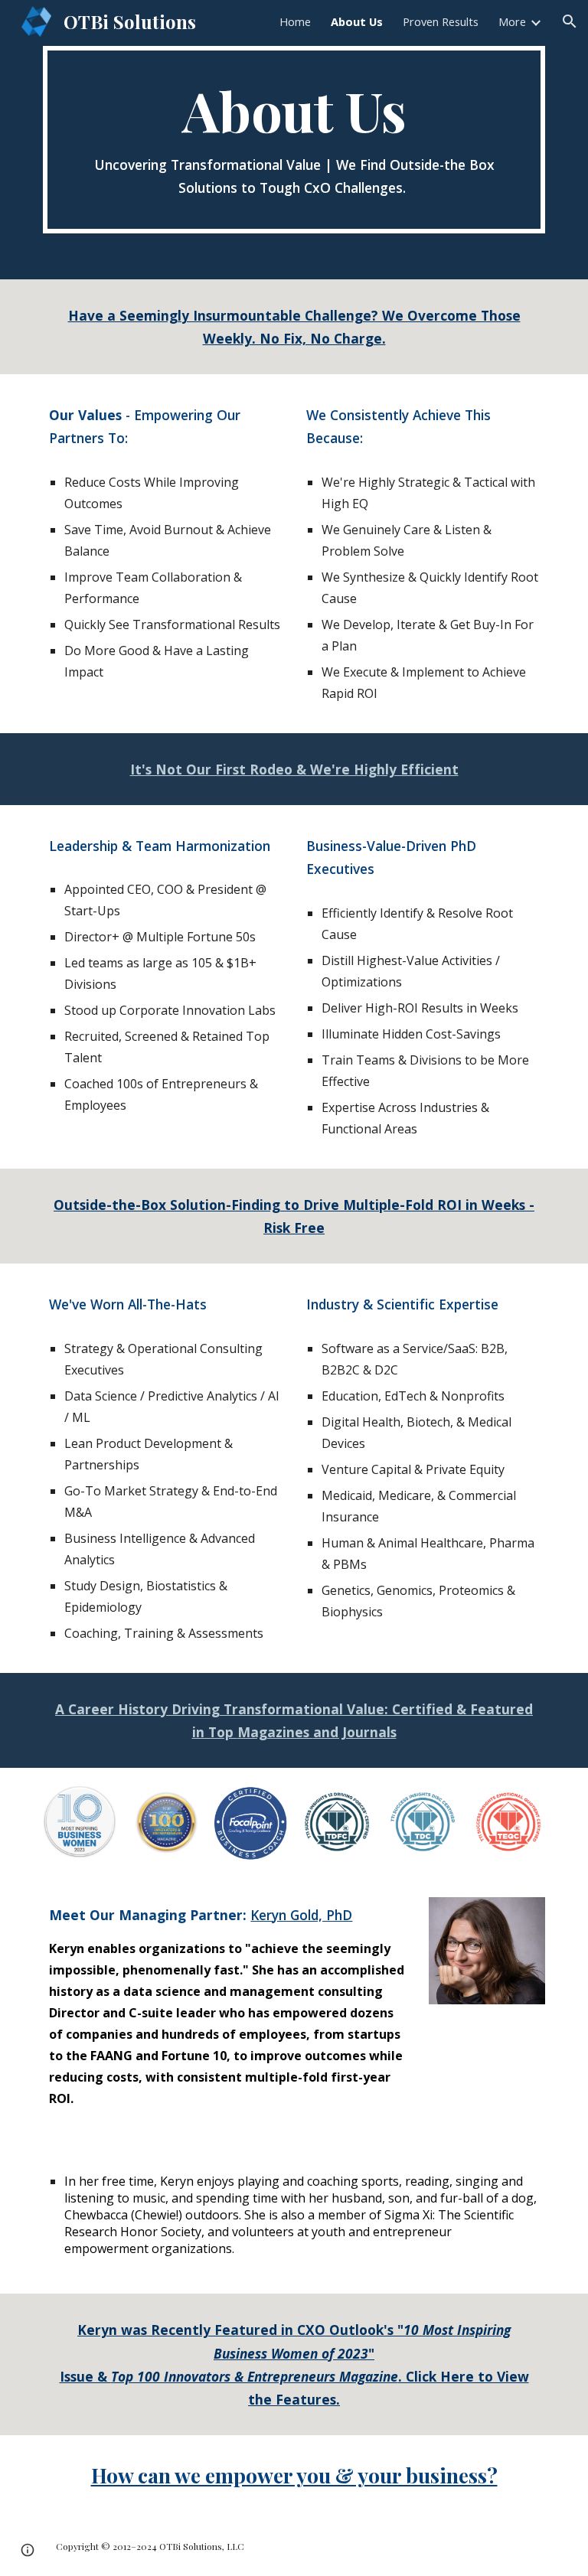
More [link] (512, 21)
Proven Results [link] (441, 21)
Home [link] (295, 21)
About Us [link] (357, 21)
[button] (570, 21)
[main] (294, 140)
